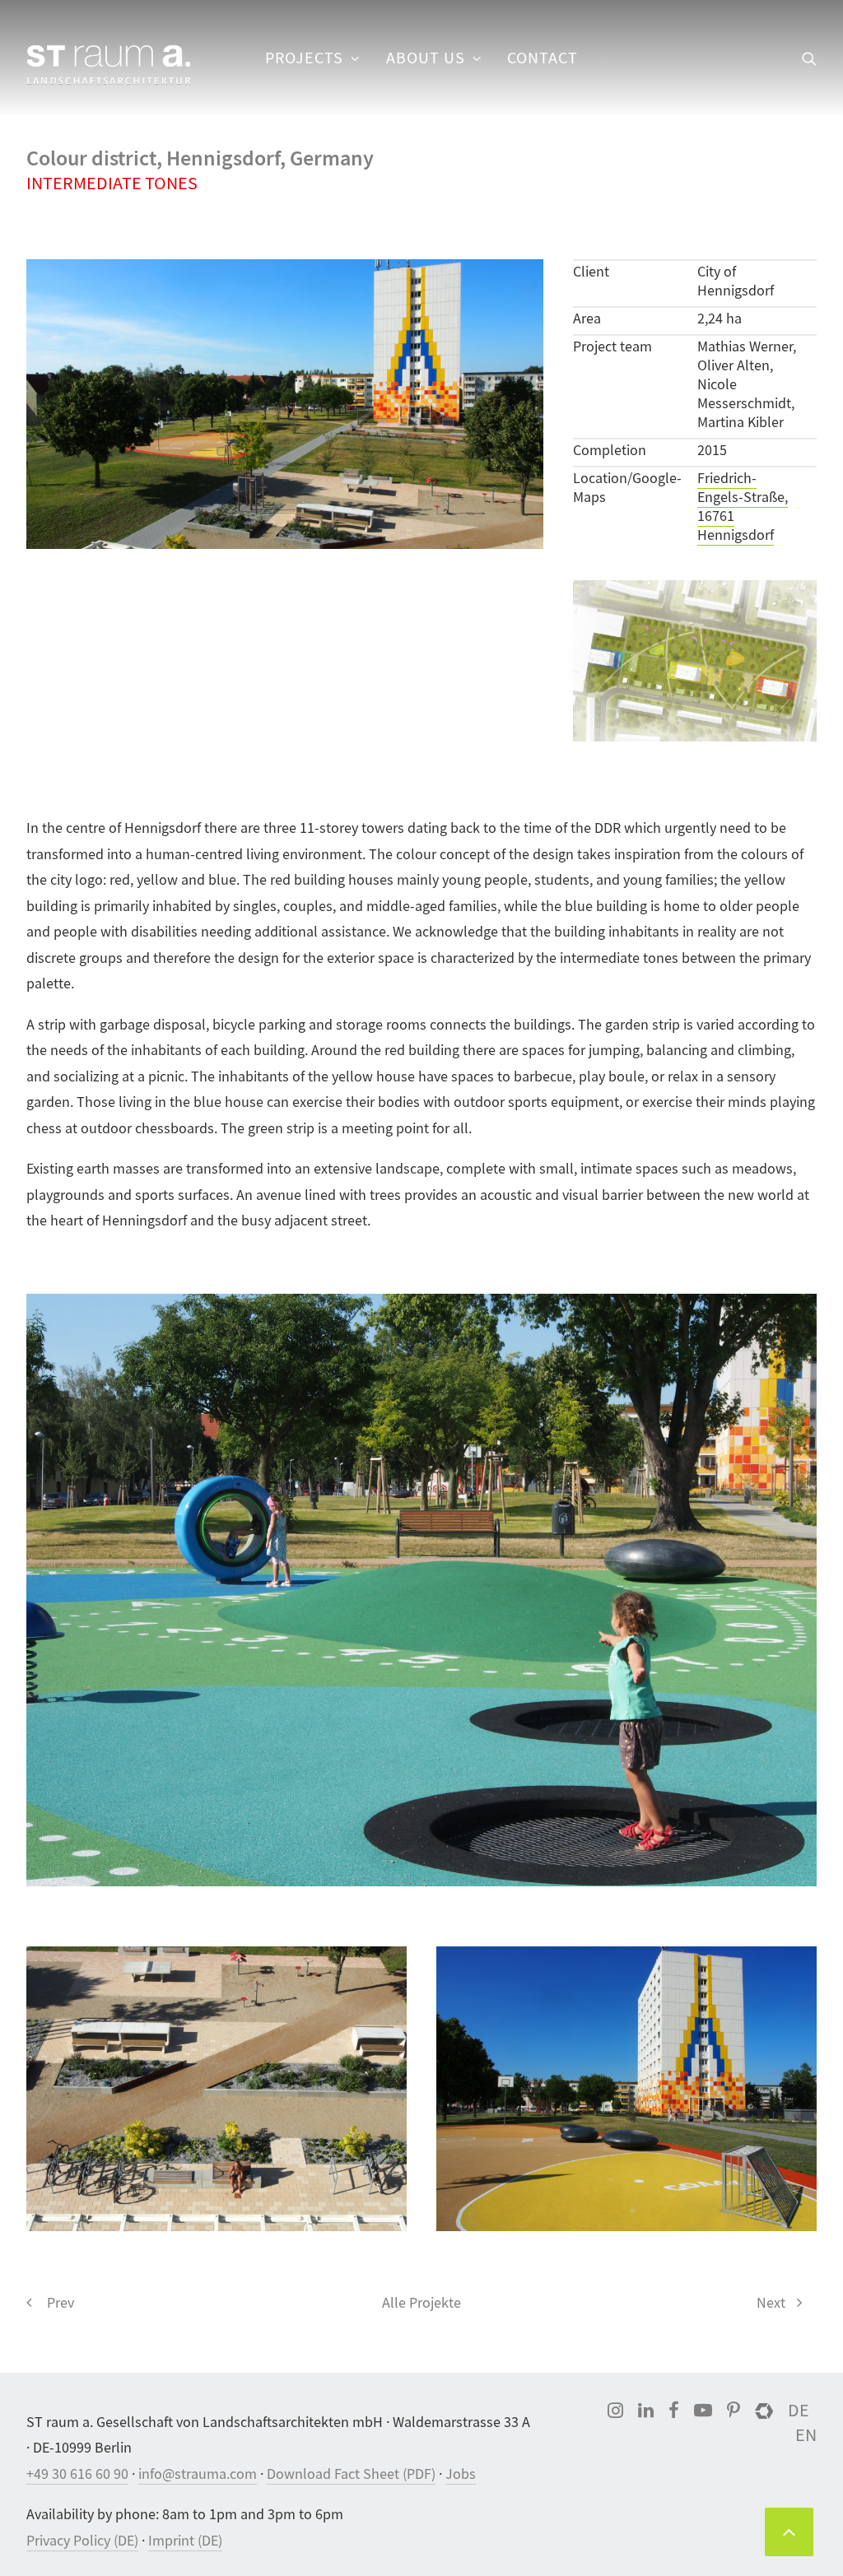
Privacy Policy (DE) (82, 2541)
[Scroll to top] (789, 2530)
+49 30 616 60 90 (77, 2474)
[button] (809, 58)
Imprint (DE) (185, 2541)
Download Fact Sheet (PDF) (351, 2474)
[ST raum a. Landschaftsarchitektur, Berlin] (109, 66)
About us (426, 58)
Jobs (461, 2474)
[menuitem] (312, 58)
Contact (543, 58)
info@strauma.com (198, 2474)
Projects (304, 58)
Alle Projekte (421, 2303)
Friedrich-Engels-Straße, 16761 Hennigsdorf (743, 507)
